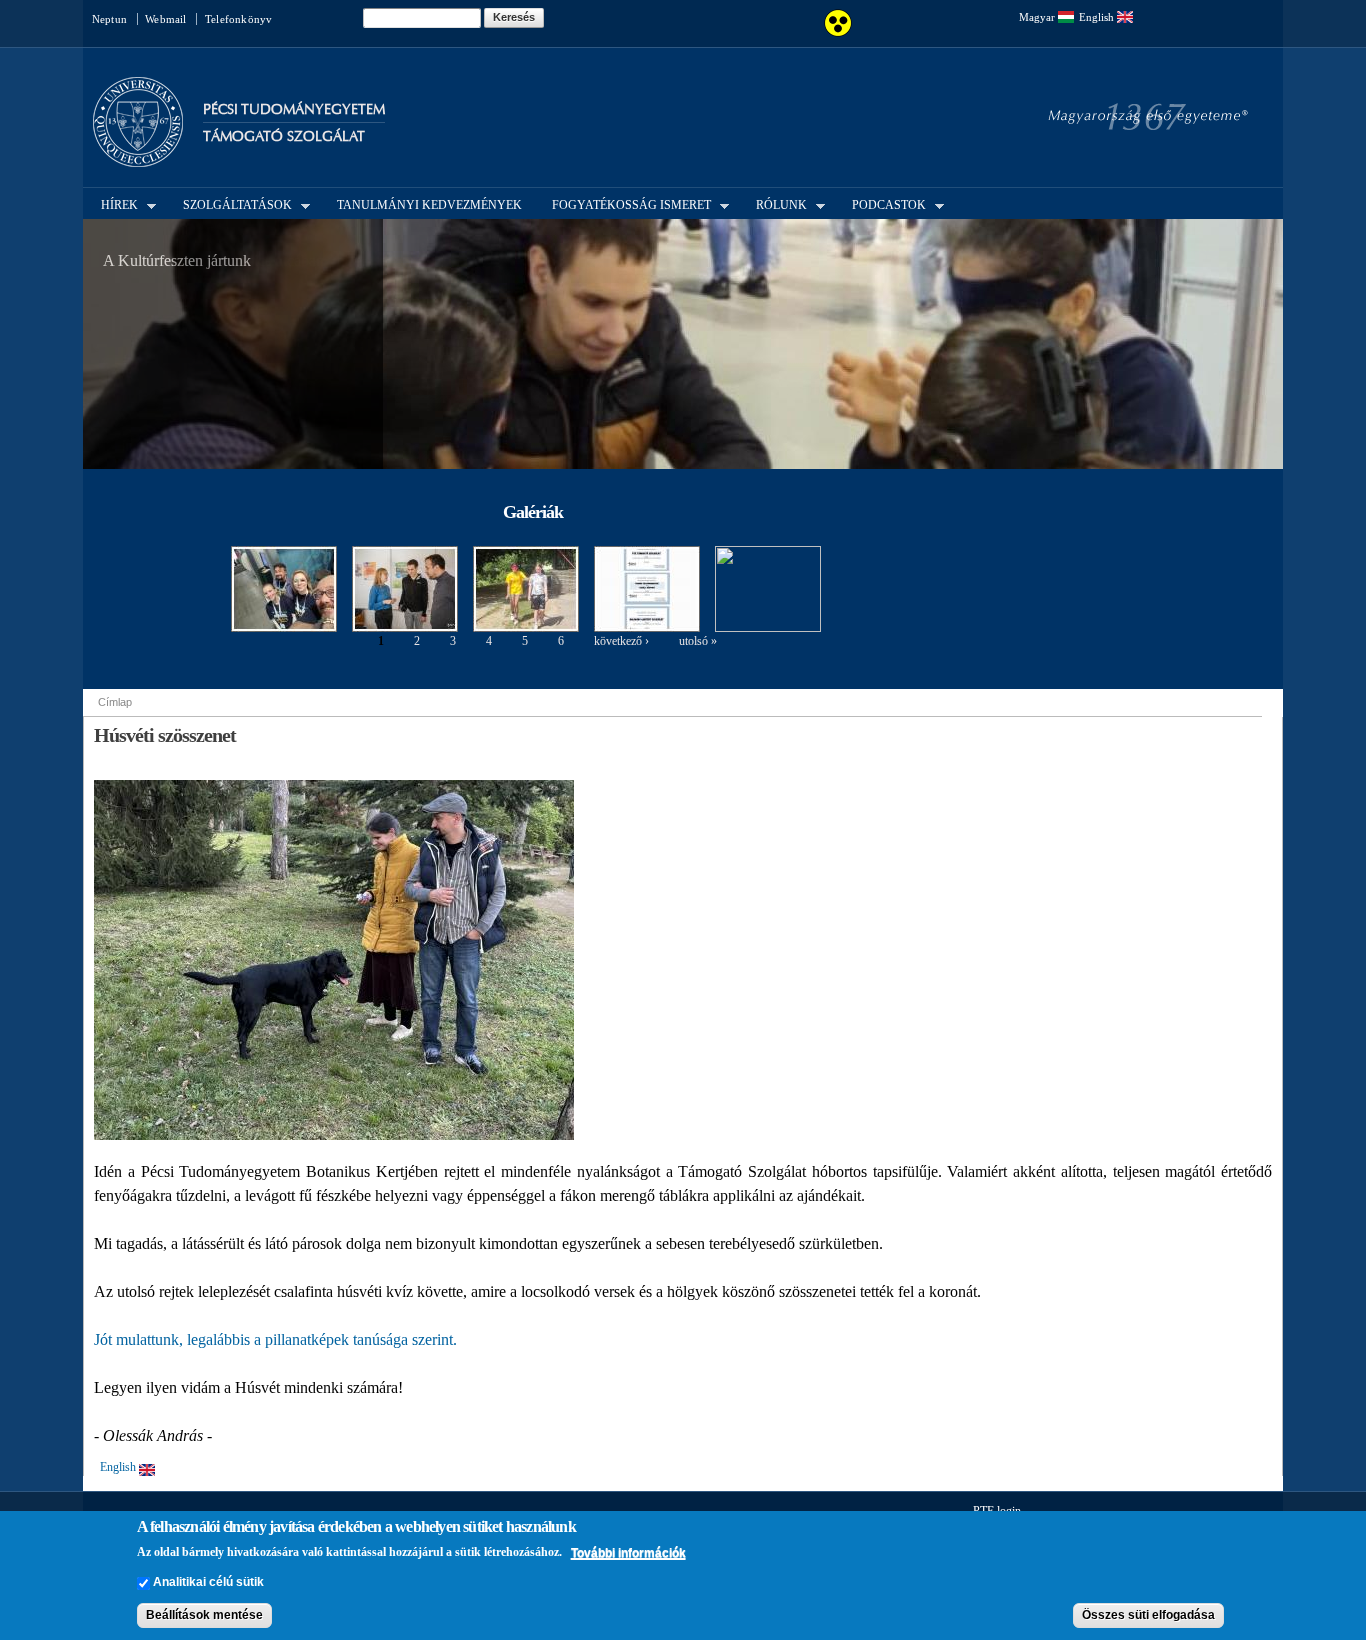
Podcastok (883, 204)
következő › (621, 641)
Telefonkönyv (238, 19)
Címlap (115, 702)
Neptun (109, 19)
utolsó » (698, 641)
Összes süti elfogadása (1148, 1616)
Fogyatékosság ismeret (625, 204)
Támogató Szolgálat (284, 136)
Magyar (1038, 17)
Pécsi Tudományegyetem (294, 109)
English (1098, 17)
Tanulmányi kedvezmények (429, 205)
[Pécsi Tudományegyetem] (138, 158)
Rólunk (775, 204)
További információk (628, 1553)
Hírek (113, 204)
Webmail (165, 19)
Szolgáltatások (231, 204)
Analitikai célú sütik (208, 1583)
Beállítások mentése (204, 1616)
